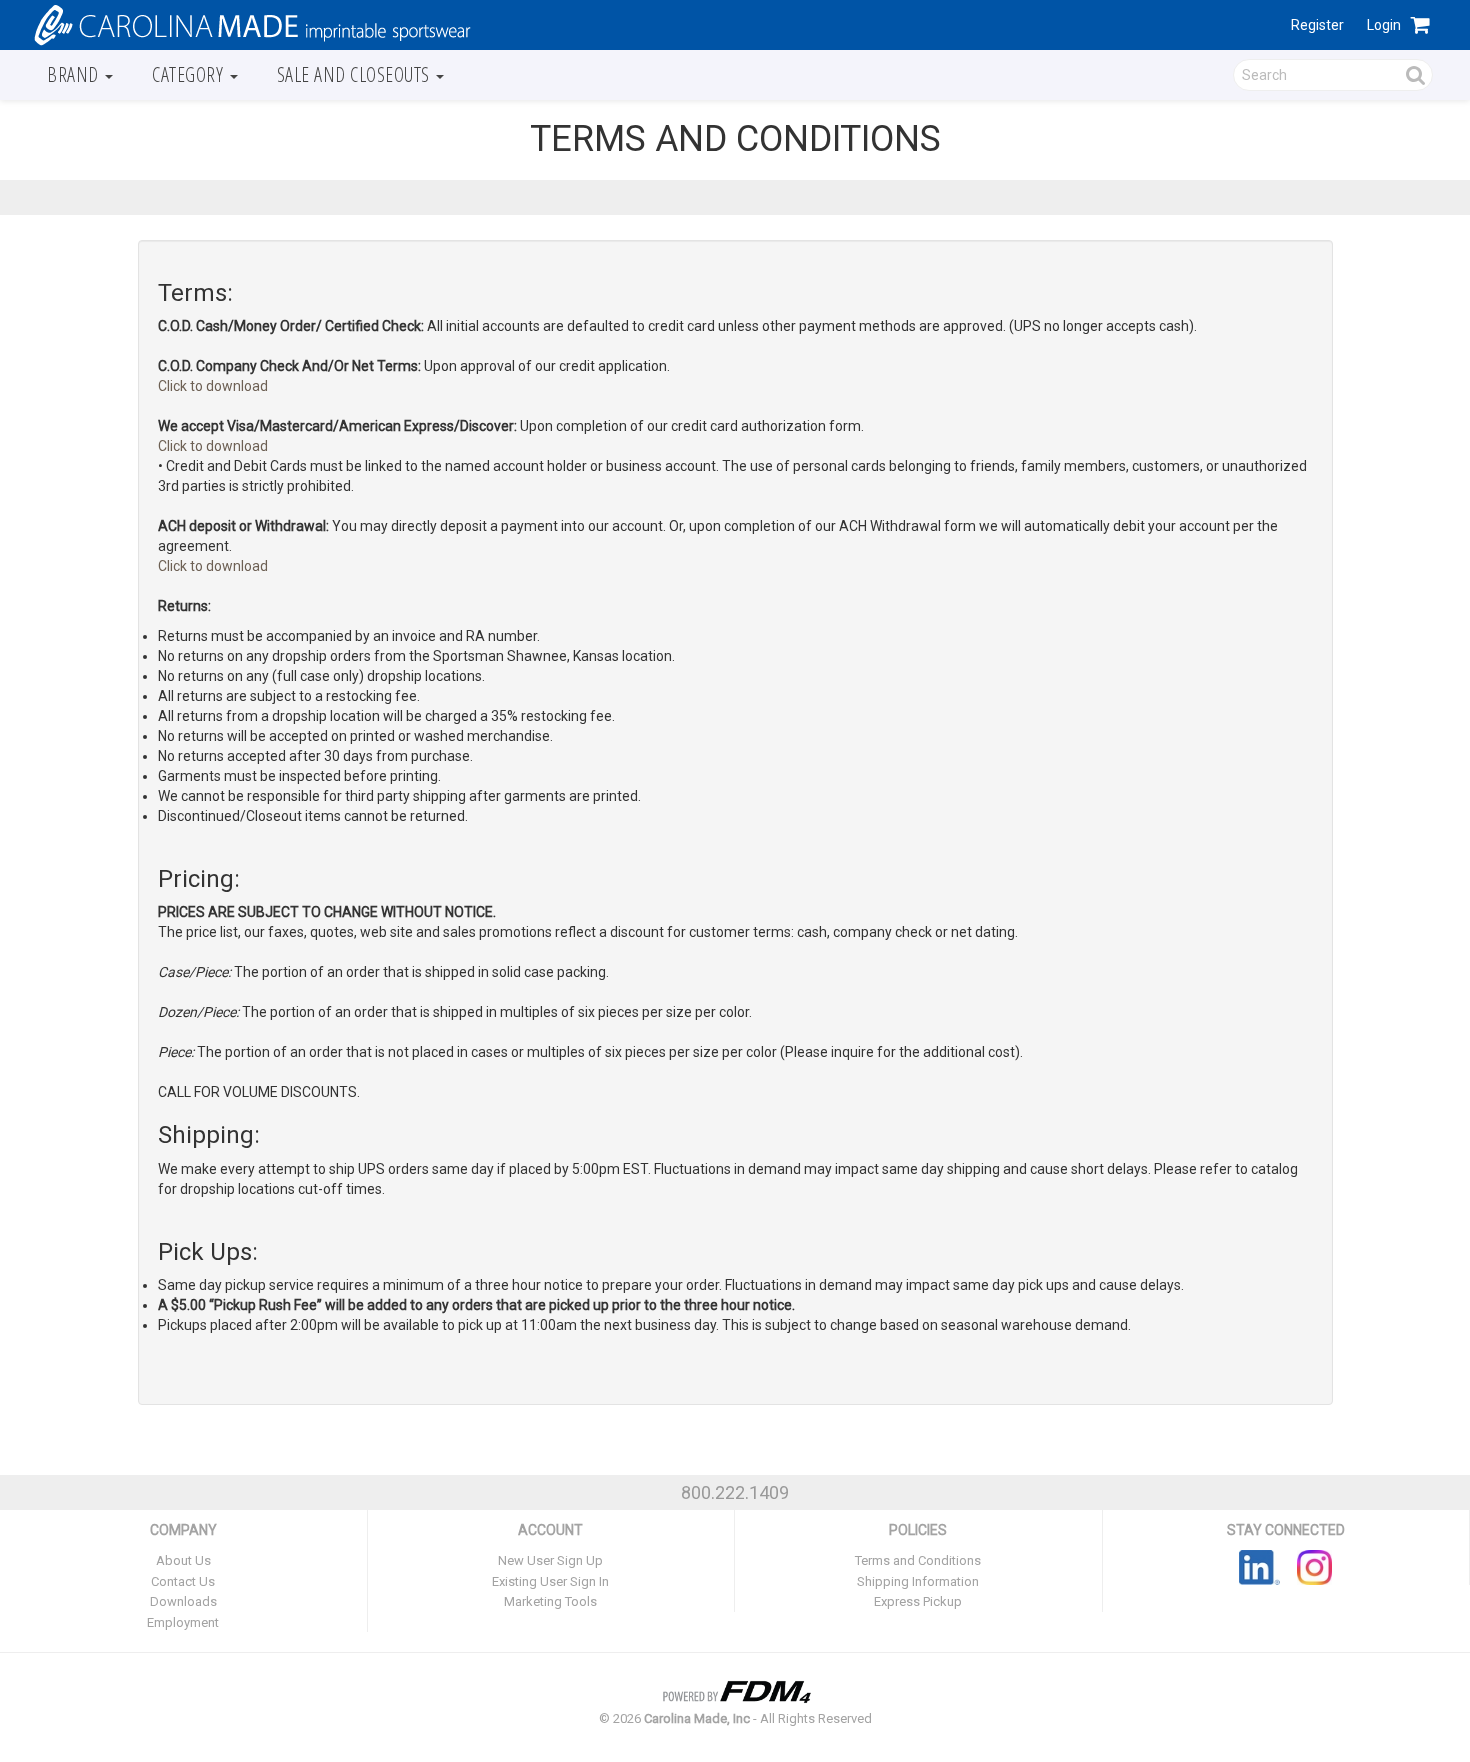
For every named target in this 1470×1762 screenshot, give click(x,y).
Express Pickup (918, 1601)
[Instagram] (1314, 1566)
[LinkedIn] (1259, 1566)
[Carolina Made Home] (250, 24)
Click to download (213, 386)
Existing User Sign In (550, 1581)
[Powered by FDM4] (735, 1690)
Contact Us (183, 1581)
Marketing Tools (550, 1601)
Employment (183, 1622)
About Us (183, 1560)
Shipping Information (918, 1581)
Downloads (183, 1601)
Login (1384, 25)
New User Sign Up (550, 1560)
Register (1317, 25)
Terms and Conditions (918, 1560)
